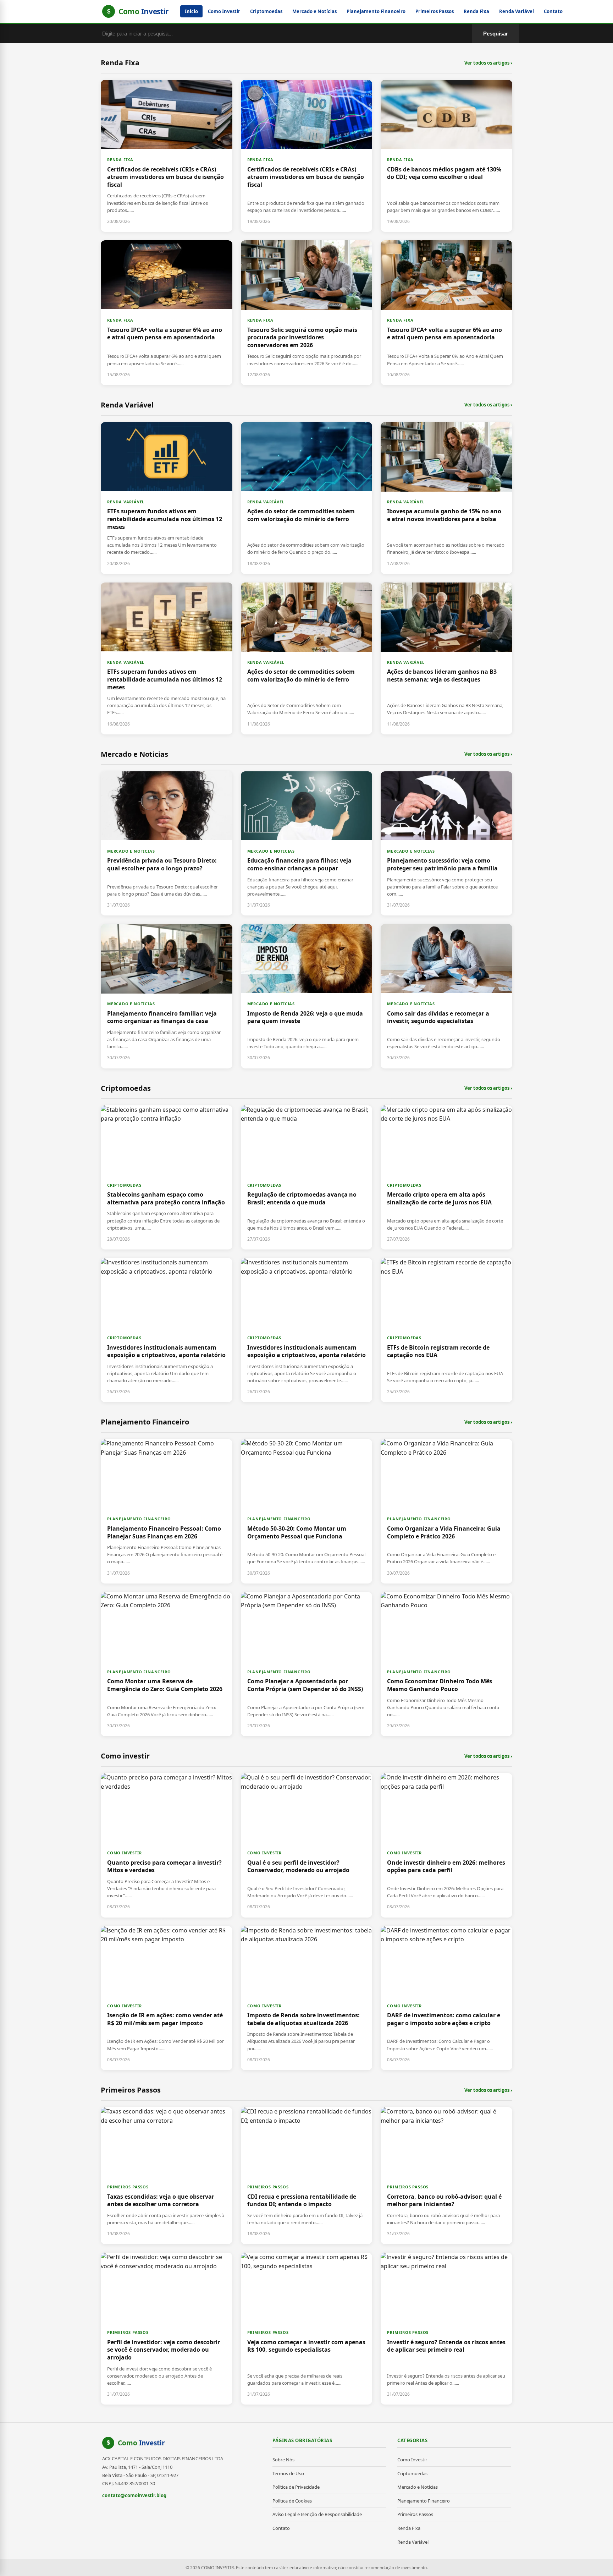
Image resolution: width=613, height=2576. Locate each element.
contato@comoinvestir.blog (134, 2495)
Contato (553, 11)
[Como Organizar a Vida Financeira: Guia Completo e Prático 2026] (446, 1511)
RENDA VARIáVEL (126, 502)
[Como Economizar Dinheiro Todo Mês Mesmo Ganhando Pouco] (446, 1664)
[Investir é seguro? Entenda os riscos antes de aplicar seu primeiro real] (446, 2329)
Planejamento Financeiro (376, 11)
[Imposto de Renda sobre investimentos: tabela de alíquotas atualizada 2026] (307, 1998)
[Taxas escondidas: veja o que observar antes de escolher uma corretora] (167, 2176)
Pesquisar (496, 34)
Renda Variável (517, 11)
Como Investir (224, 11)
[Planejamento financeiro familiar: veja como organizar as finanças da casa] (167, 996)
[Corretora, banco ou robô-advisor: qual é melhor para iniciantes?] (446, 2176)
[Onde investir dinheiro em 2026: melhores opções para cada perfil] (446, 1845)
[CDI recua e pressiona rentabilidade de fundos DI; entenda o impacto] (307, 2176)
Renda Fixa (476, 11)
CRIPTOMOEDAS (124, 1185)
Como (141, 2443)
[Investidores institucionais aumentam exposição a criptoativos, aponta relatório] (167, 1330)
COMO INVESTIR (124, 1853)
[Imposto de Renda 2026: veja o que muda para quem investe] (307, 996)
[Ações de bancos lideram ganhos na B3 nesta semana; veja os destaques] (446, 658)
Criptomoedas (266, 11)
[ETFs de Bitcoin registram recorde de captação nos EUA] (446, 1330)
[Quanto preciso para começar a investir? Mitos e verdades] (167, 1845)
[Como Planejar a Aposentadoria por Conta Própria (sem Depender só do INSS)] (307, 1664)
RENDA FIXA (120, 160)
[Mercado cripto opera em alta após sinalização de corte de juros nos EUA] (446, 1177)
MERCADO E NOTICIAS (131, 851)
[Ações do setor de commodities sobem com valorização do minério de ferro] (307, 498)
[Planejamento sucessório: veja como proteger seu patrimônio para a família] (446, 843)
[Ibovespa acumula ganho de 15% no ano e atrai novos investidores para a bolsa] (446, 498)
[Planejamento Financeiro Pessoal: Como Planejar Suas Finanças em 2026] (167, 1511)
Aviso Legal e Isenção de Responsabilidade (317, 2514)
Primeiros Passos (435, 11)
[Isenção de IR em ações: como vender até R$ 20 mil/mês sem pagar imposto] (167, 1998)
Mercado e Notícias (314, 11)
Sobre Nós (283, 2460)
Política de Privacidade (296, 2487)
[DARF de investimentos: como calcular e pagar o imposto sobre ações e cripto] (446, 1998)
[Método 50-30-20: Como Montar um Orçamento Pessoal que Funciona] (307, 1511)
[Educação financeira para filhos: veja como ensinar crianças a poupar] (307, 843)
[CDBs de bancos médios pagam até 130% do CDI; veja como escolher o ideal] (446, 156)
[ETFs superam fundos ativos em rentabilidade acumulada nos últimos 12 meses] (167, 498)
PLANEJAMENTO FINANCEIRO (139, 1519)
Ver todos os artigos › (488, 63)
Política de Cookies (292, 2501)
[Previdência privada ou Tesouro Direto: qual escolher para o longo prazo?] (167, 843)
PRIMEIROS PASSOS (128, 2187)
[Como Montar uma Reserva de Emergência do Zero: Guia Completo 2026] (167, 1664)
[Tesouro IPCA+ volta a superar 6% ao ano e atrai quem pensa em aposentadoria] (167, 313)
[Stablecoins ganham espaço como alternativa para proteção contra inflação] (167, 1177)
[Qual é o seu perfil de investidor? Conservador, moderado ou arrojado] (307, 1845)
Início (191, 11)
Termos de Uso (288, 2473)
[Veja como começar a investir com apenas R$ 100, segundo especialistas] (307, 2329)
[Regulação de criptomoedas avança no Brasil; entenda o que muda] (307, 1177)
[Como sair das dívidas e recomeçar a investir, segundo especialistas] (446, 996)
